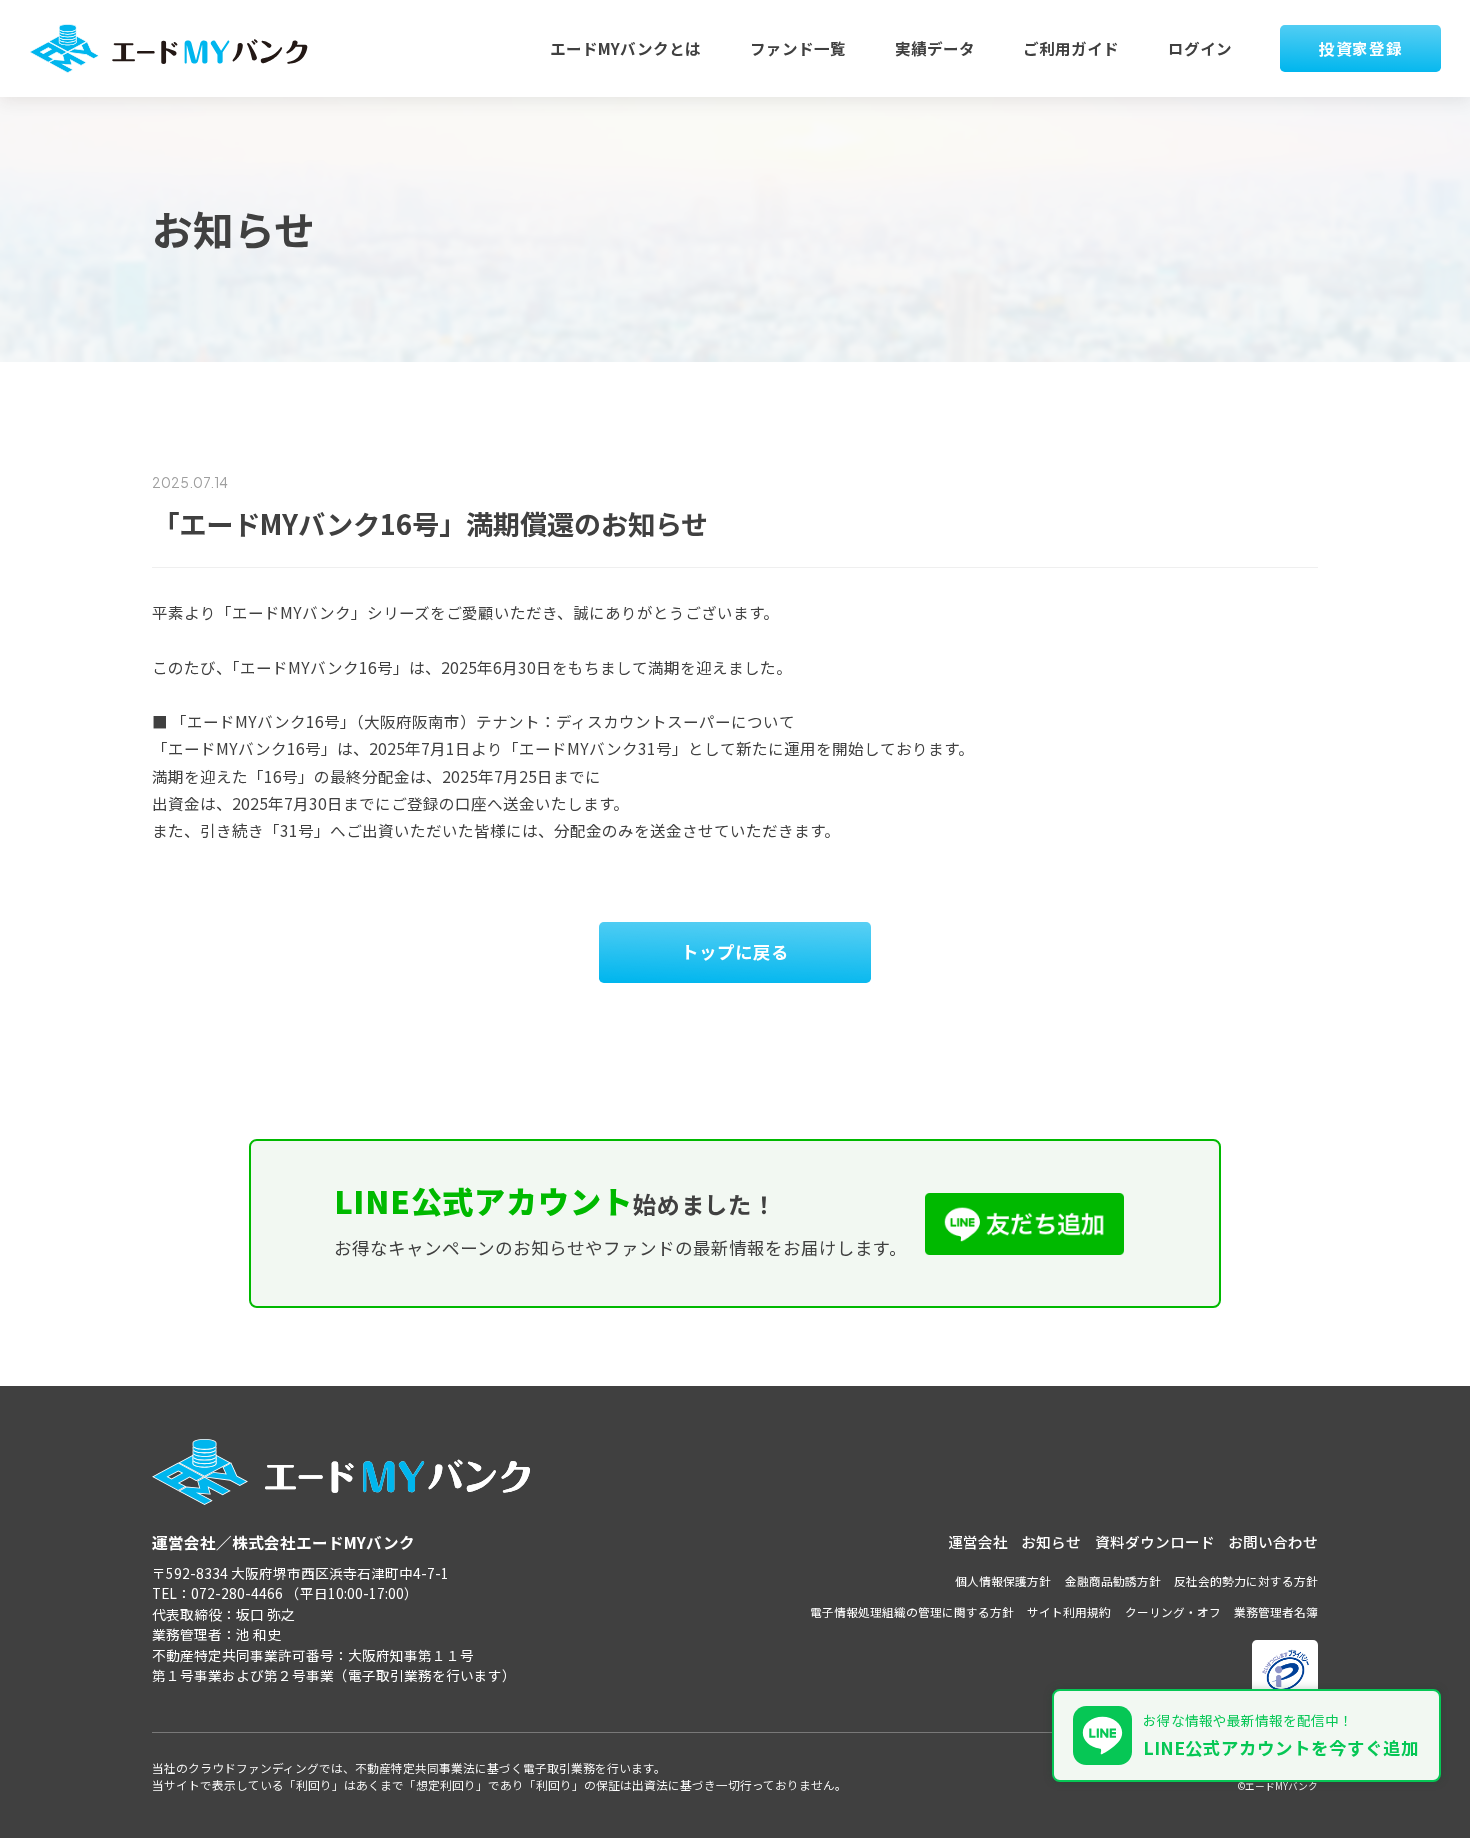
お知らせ (1051, 1541)
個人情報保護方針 (1003, 1580)
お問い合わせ (1273, 1541)
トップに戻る (735, 951)
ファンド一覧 (798, 48)
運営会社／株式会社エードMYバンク (283, 1542)
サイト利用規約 (1069, 1611)
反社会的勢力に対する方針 (1246, 1580)
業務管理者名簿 (1276, 1611)
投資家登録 (1360, 48)
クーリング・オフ (1173, 1611)
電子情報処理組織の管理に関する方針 (912, 1611)
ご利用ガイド (1071, 48)
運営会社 (978, 1541)
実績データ (935, 48)
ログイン (1200, 48)
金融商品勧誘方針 (1113, 1580)
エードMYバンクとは (625, 48)
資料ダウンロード (1155, 1541)
